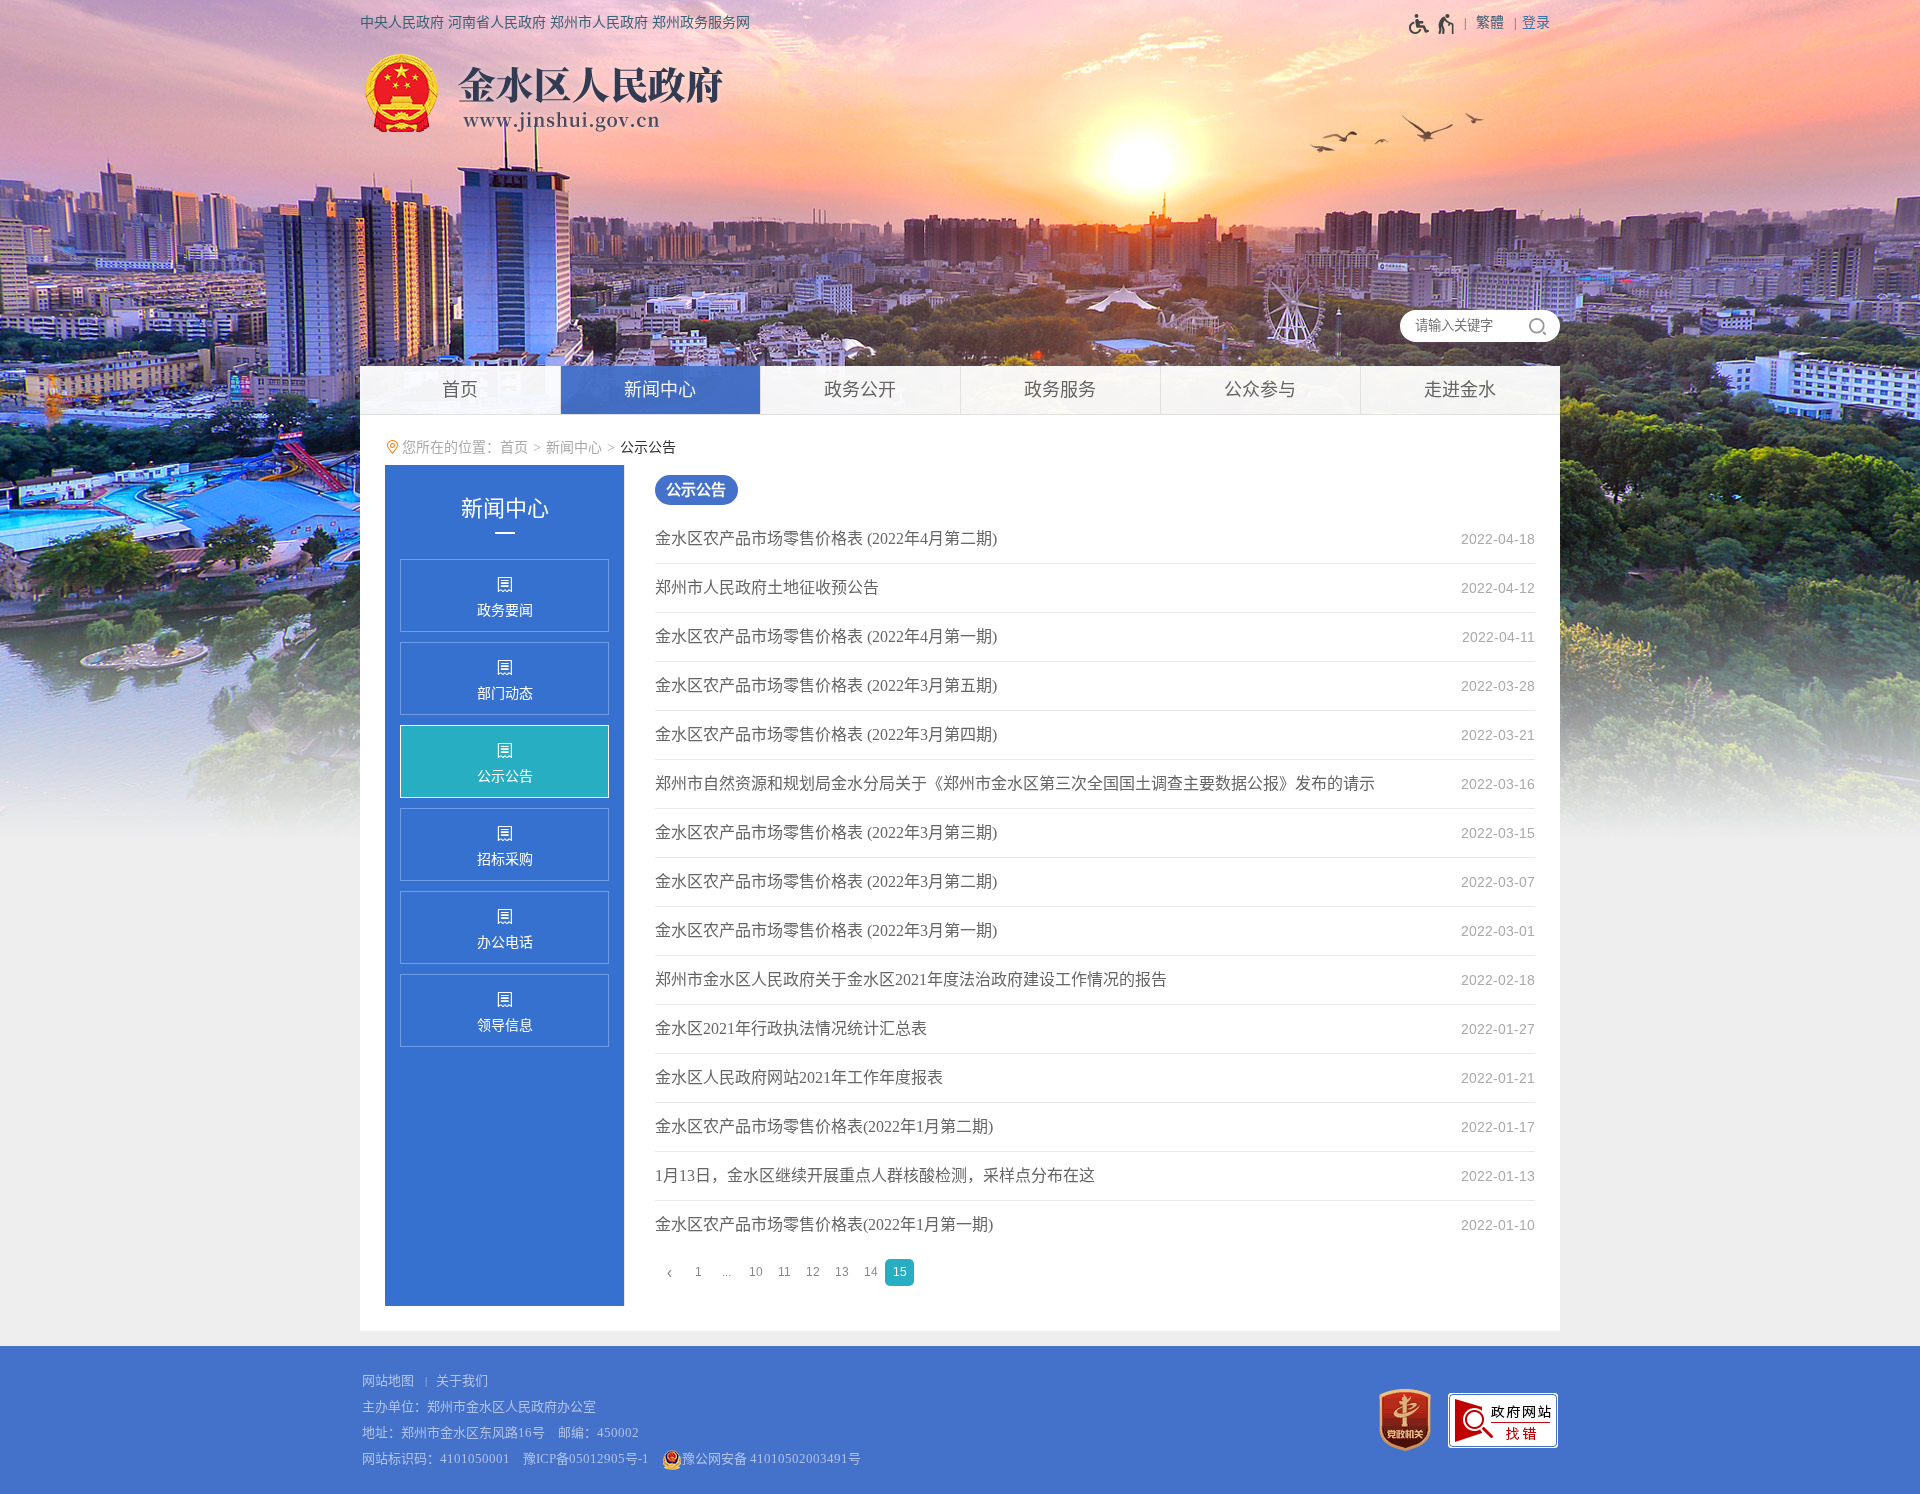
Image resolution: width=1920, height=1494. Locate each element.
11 (784, 1272)
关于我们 (462, 1380)
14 (871, 1272)
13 (842, 1272)
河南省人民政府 (497, 22)
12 (813, 1272)
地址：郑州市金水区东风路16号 (453, 1432)
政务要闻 (505, 610)
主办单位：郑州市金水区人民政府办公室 (479, 1406)
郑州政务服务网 (701, 22)
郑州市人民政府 (599, 22)
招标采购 (505, 859)
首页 (514, 447)
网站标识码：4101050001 (436, 1458)
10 (756, 1272)
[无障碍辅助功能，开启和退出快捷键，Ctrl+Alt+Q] (1432, 24)
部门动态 (505, 693)
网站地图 (388, 1380)
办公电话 (505, 942)
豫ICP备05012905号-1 (586, 1458)
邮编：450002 (598, 1432)
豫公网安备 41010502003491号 (771, 1458)
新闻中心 (574, 447)
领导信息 (505, 1025)
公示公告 (648, 447)
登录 (1536, 22)
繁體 (1490, 22)
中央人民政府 (402, 22)
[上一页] (669, 1272)
